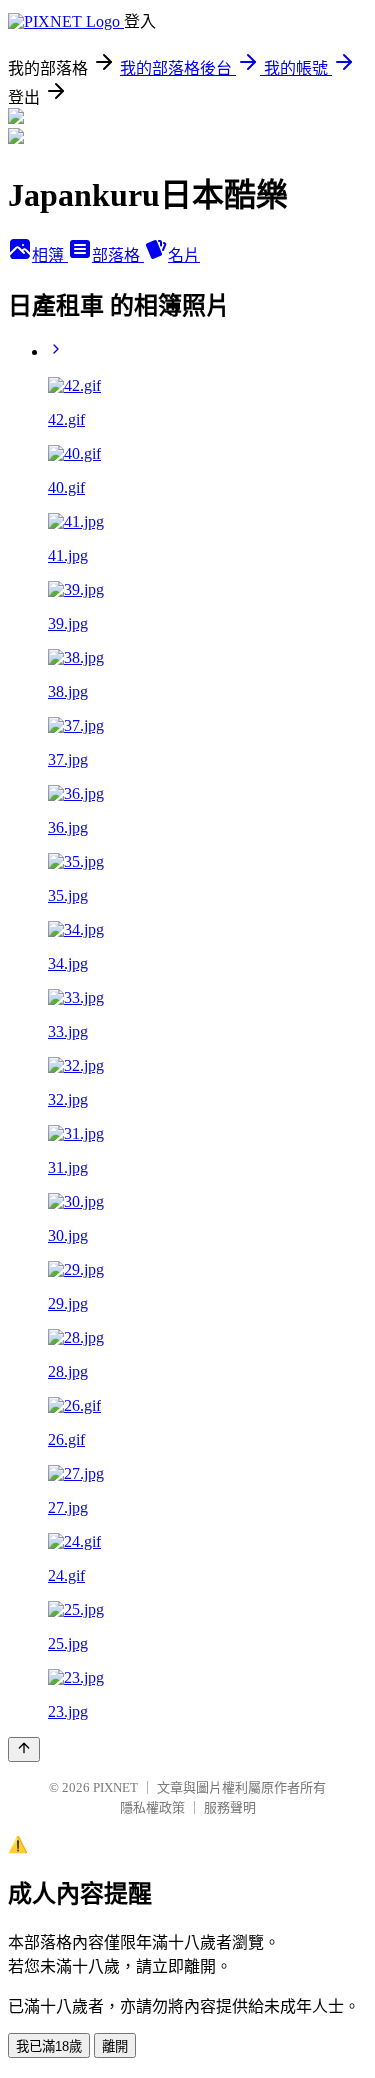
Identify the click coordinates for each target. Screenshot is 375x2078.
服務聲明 (230, 1807)
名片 (184, 255)
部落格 (118, 255)
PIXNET (115, 1787)
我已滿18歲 (49, 2046)
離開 (115, 2046)
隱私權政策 (152, 1807)
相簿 (50, 255)
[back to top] (24, 1749)
